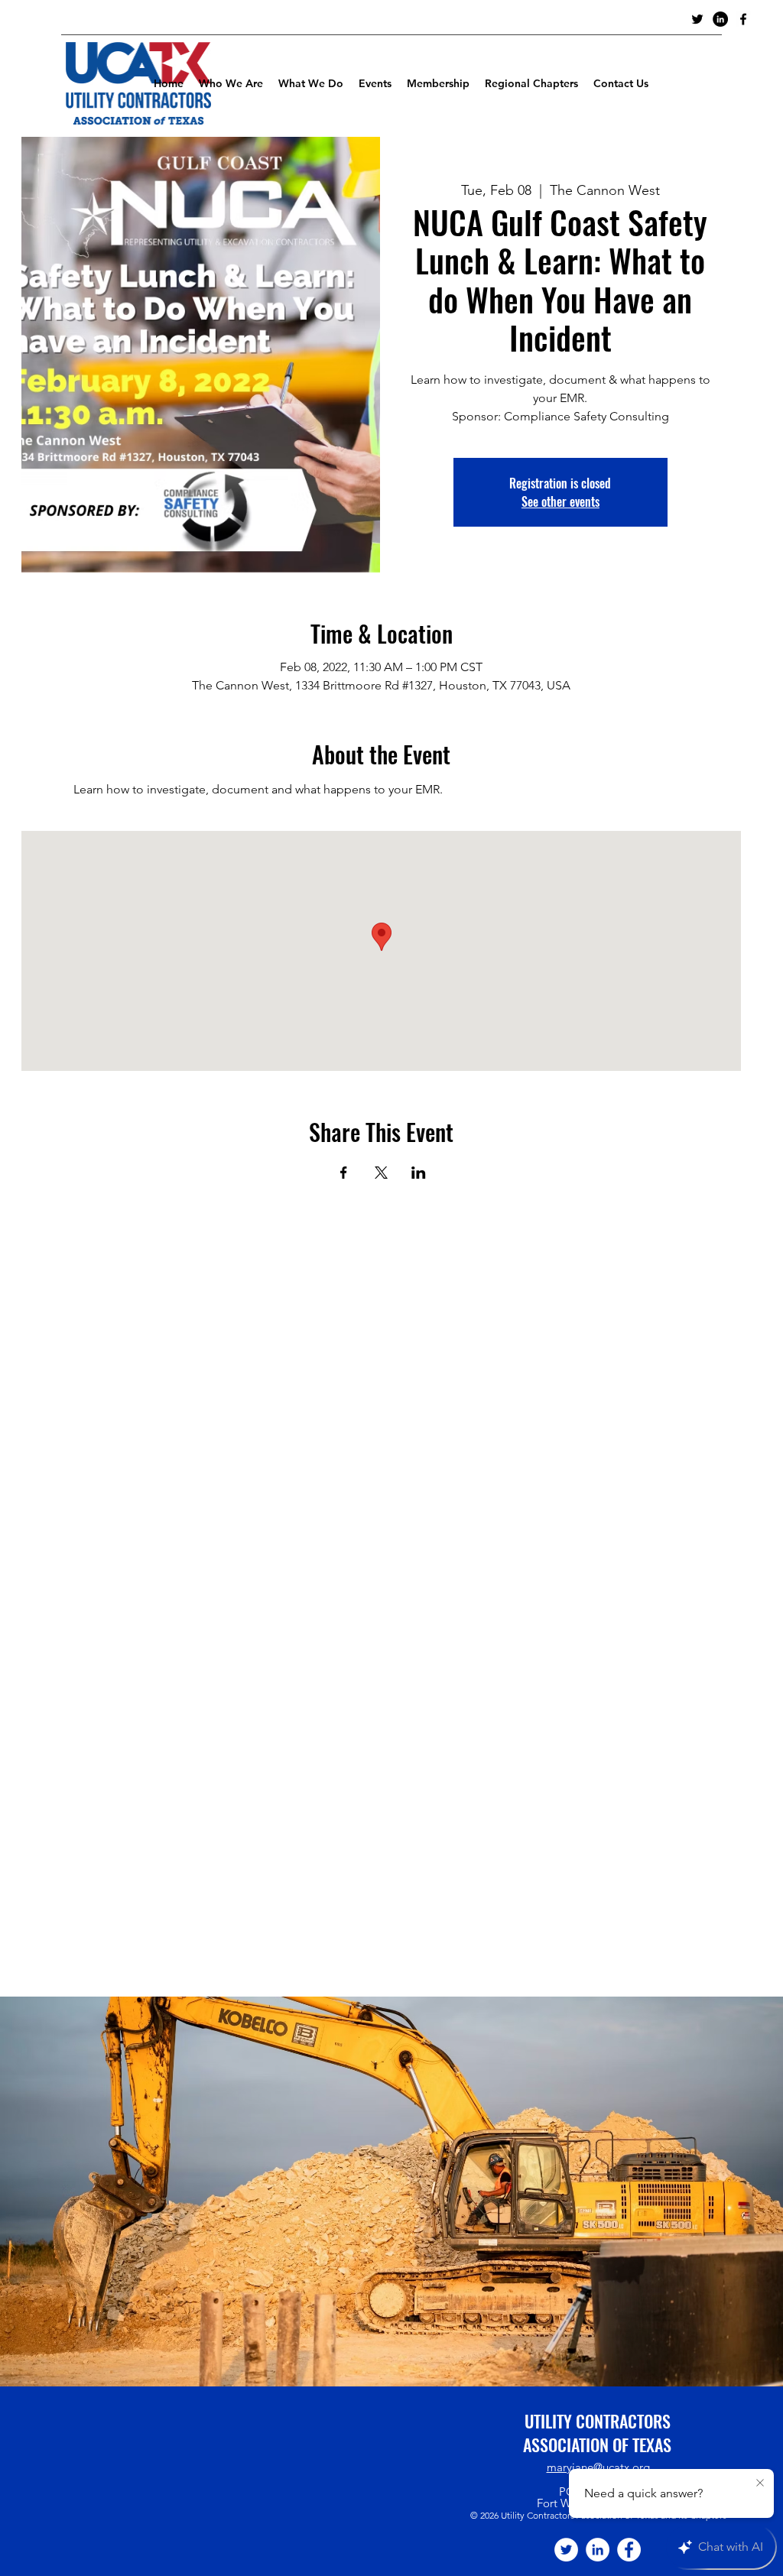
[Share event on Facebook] (344, 1173)
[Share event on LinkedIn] (419, 1173)
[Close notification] (760, 2484)
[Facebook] (629, 2550)
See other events (560, 501)
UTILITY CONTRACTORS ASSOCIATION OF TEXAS (597, 2433)
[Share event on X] (381, 1173)
